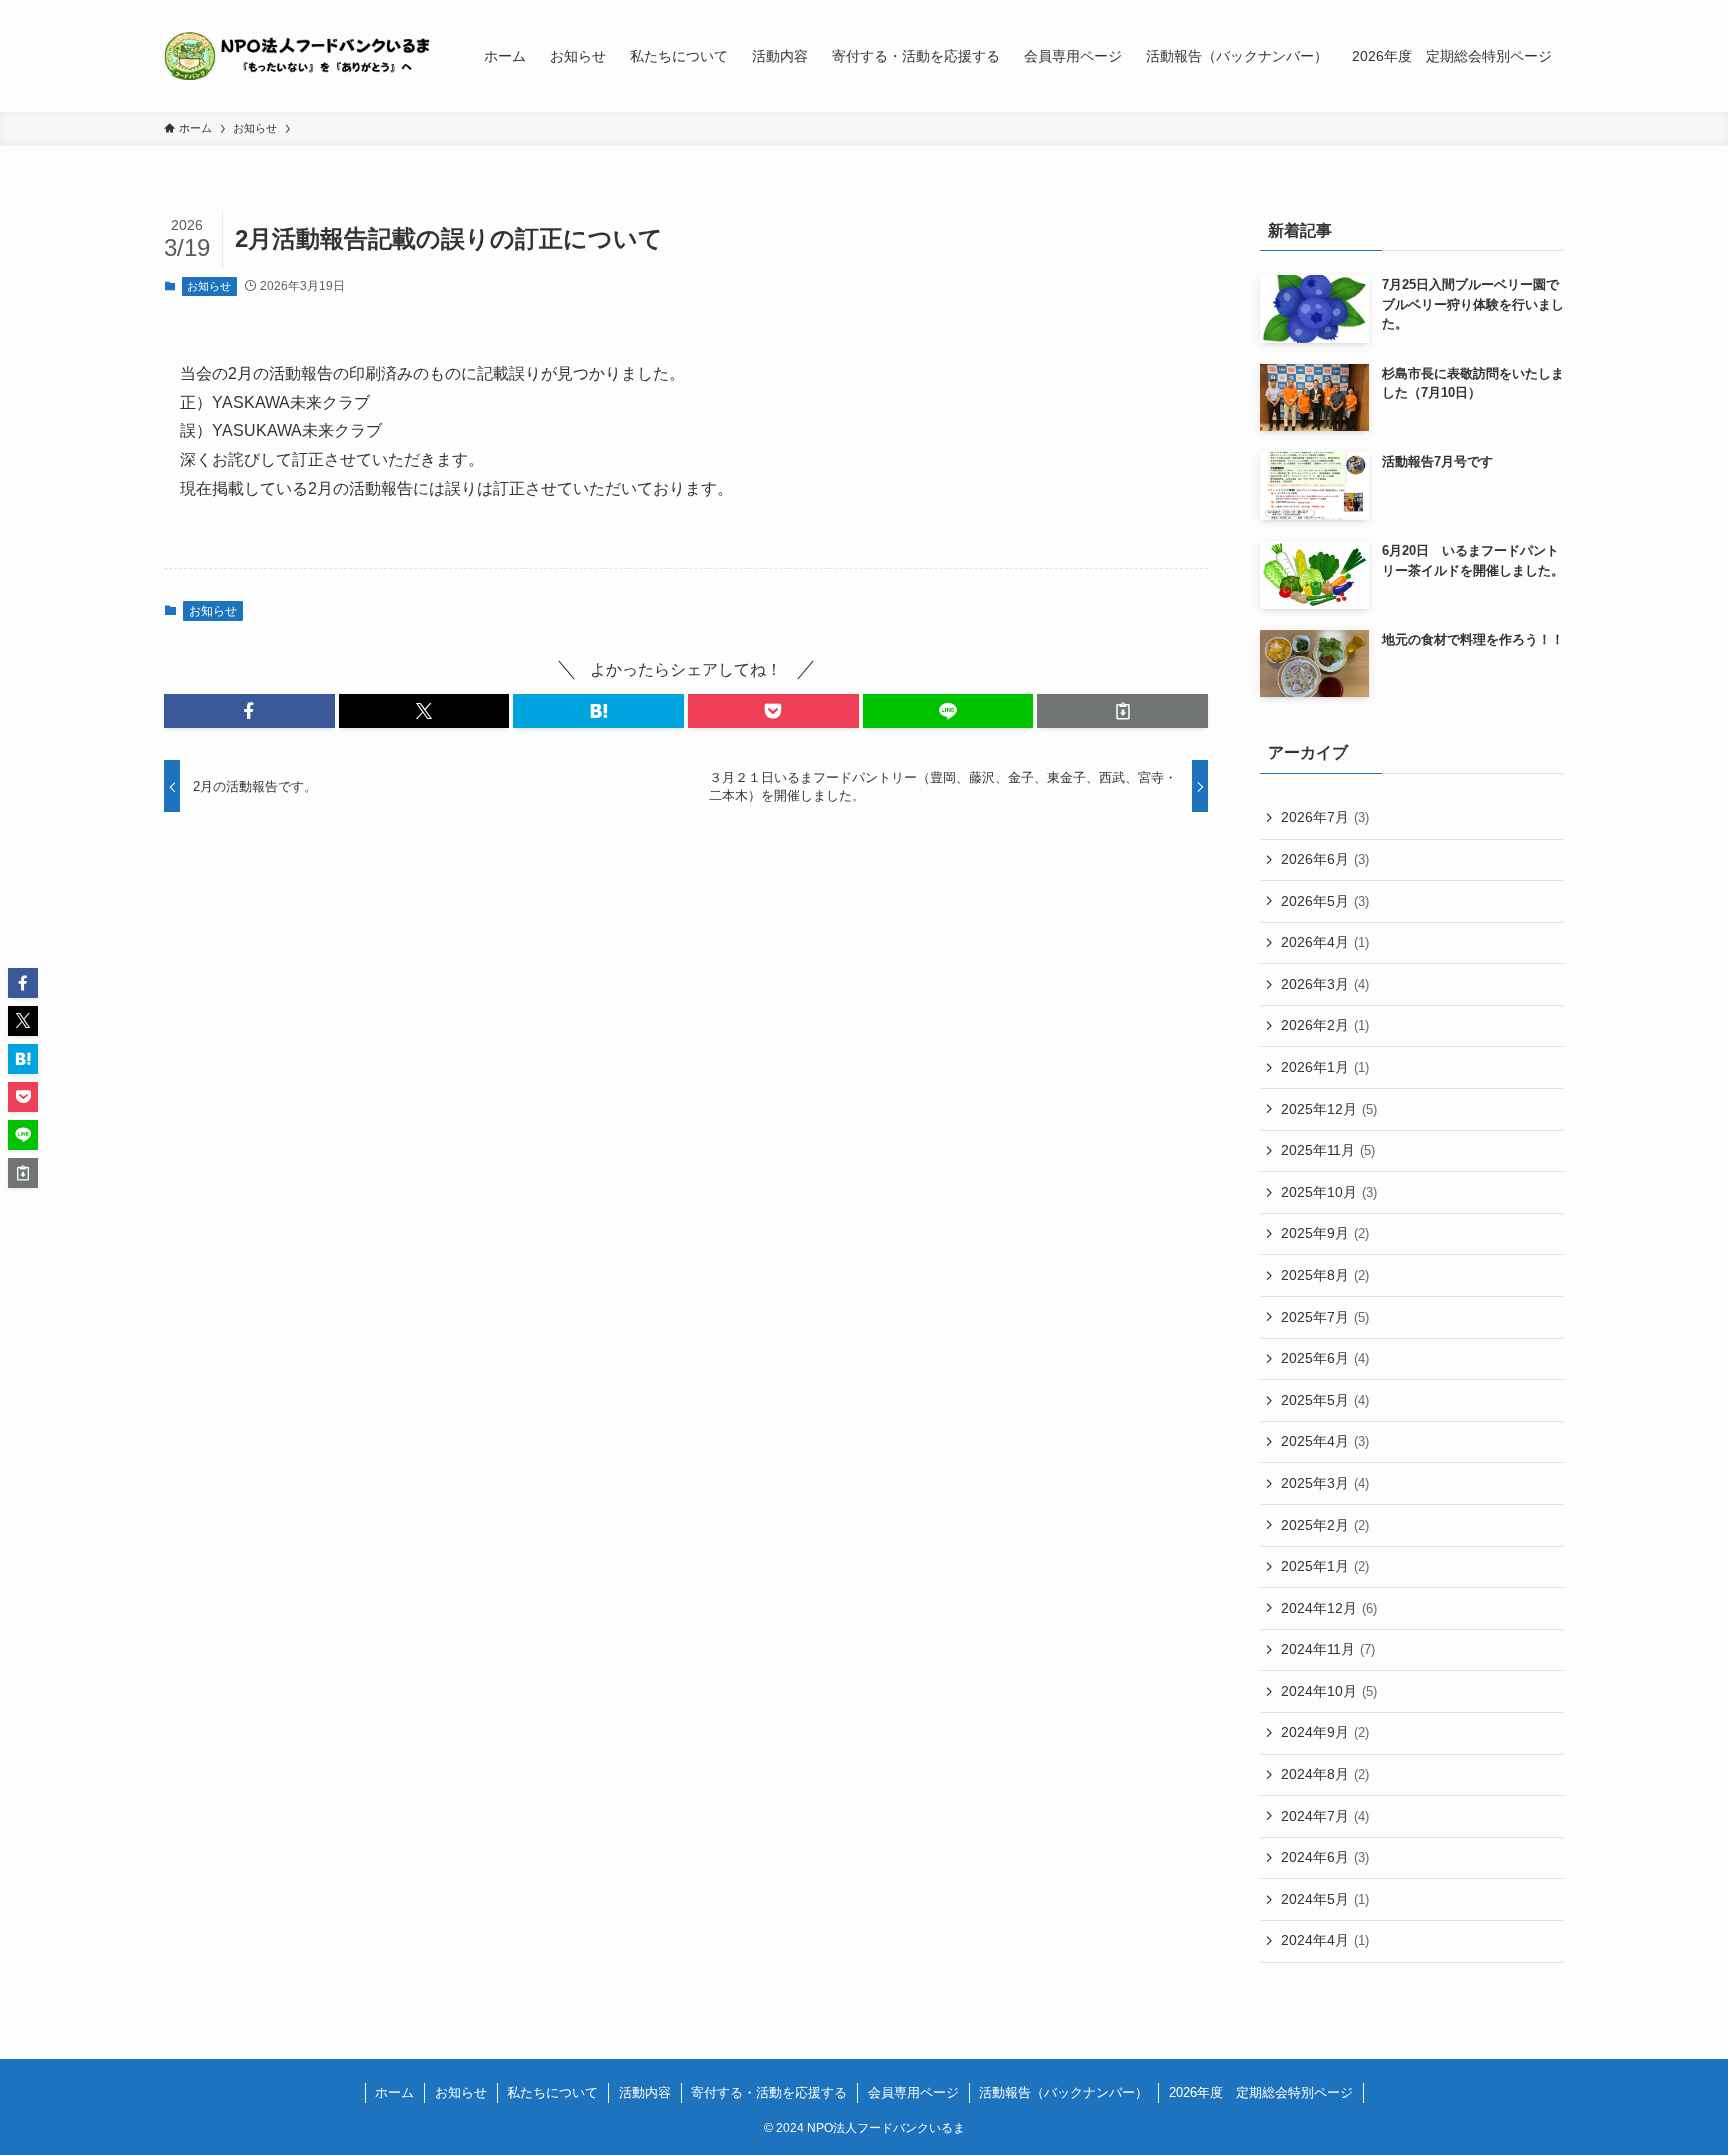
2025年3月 (1325, 1483)
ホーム (394, 2092)
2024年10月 (1329, 1691)
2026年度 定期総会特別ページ (1261, 2092)
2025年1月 (1325, 1566)
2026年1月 (1325, 1067)
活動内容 (645, 2092)
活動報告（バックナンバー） (1063, 2092)
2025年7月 (1325, 1317)
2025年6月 (1325, 1358)
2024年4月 (1325, 1940)
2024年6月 (1325, 1857)
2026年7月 (1325, 817)
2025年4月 (1325, 1441)
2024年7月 (1325, 1816)
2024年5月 (1325, 1899)
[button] (249, 711)
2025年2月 (1325, 1525)
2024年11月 (1328, 1649)
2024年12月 (1329, 1608)
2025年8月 (1325, 1275)
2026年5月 (1325, 901)
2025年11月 (1328, 1150)
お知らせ (209, 286)
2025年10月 (1329, 1192)
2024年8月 (1325, 1774)
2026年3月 (1325, 984)
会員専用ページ (913, 2092)
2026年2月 (1325, 1025)
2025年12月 (1329, 1109)
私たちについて (552, 2092)
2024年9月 (1325, 1732)
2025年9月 (1325, 1233)
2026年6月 (1325, 859)
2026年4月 (1325, 942)
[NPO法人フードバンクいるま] (298, 56)
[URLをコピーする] (1122, 711)
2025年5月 (1325, 1400)
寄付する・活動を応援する (769, 2092)
